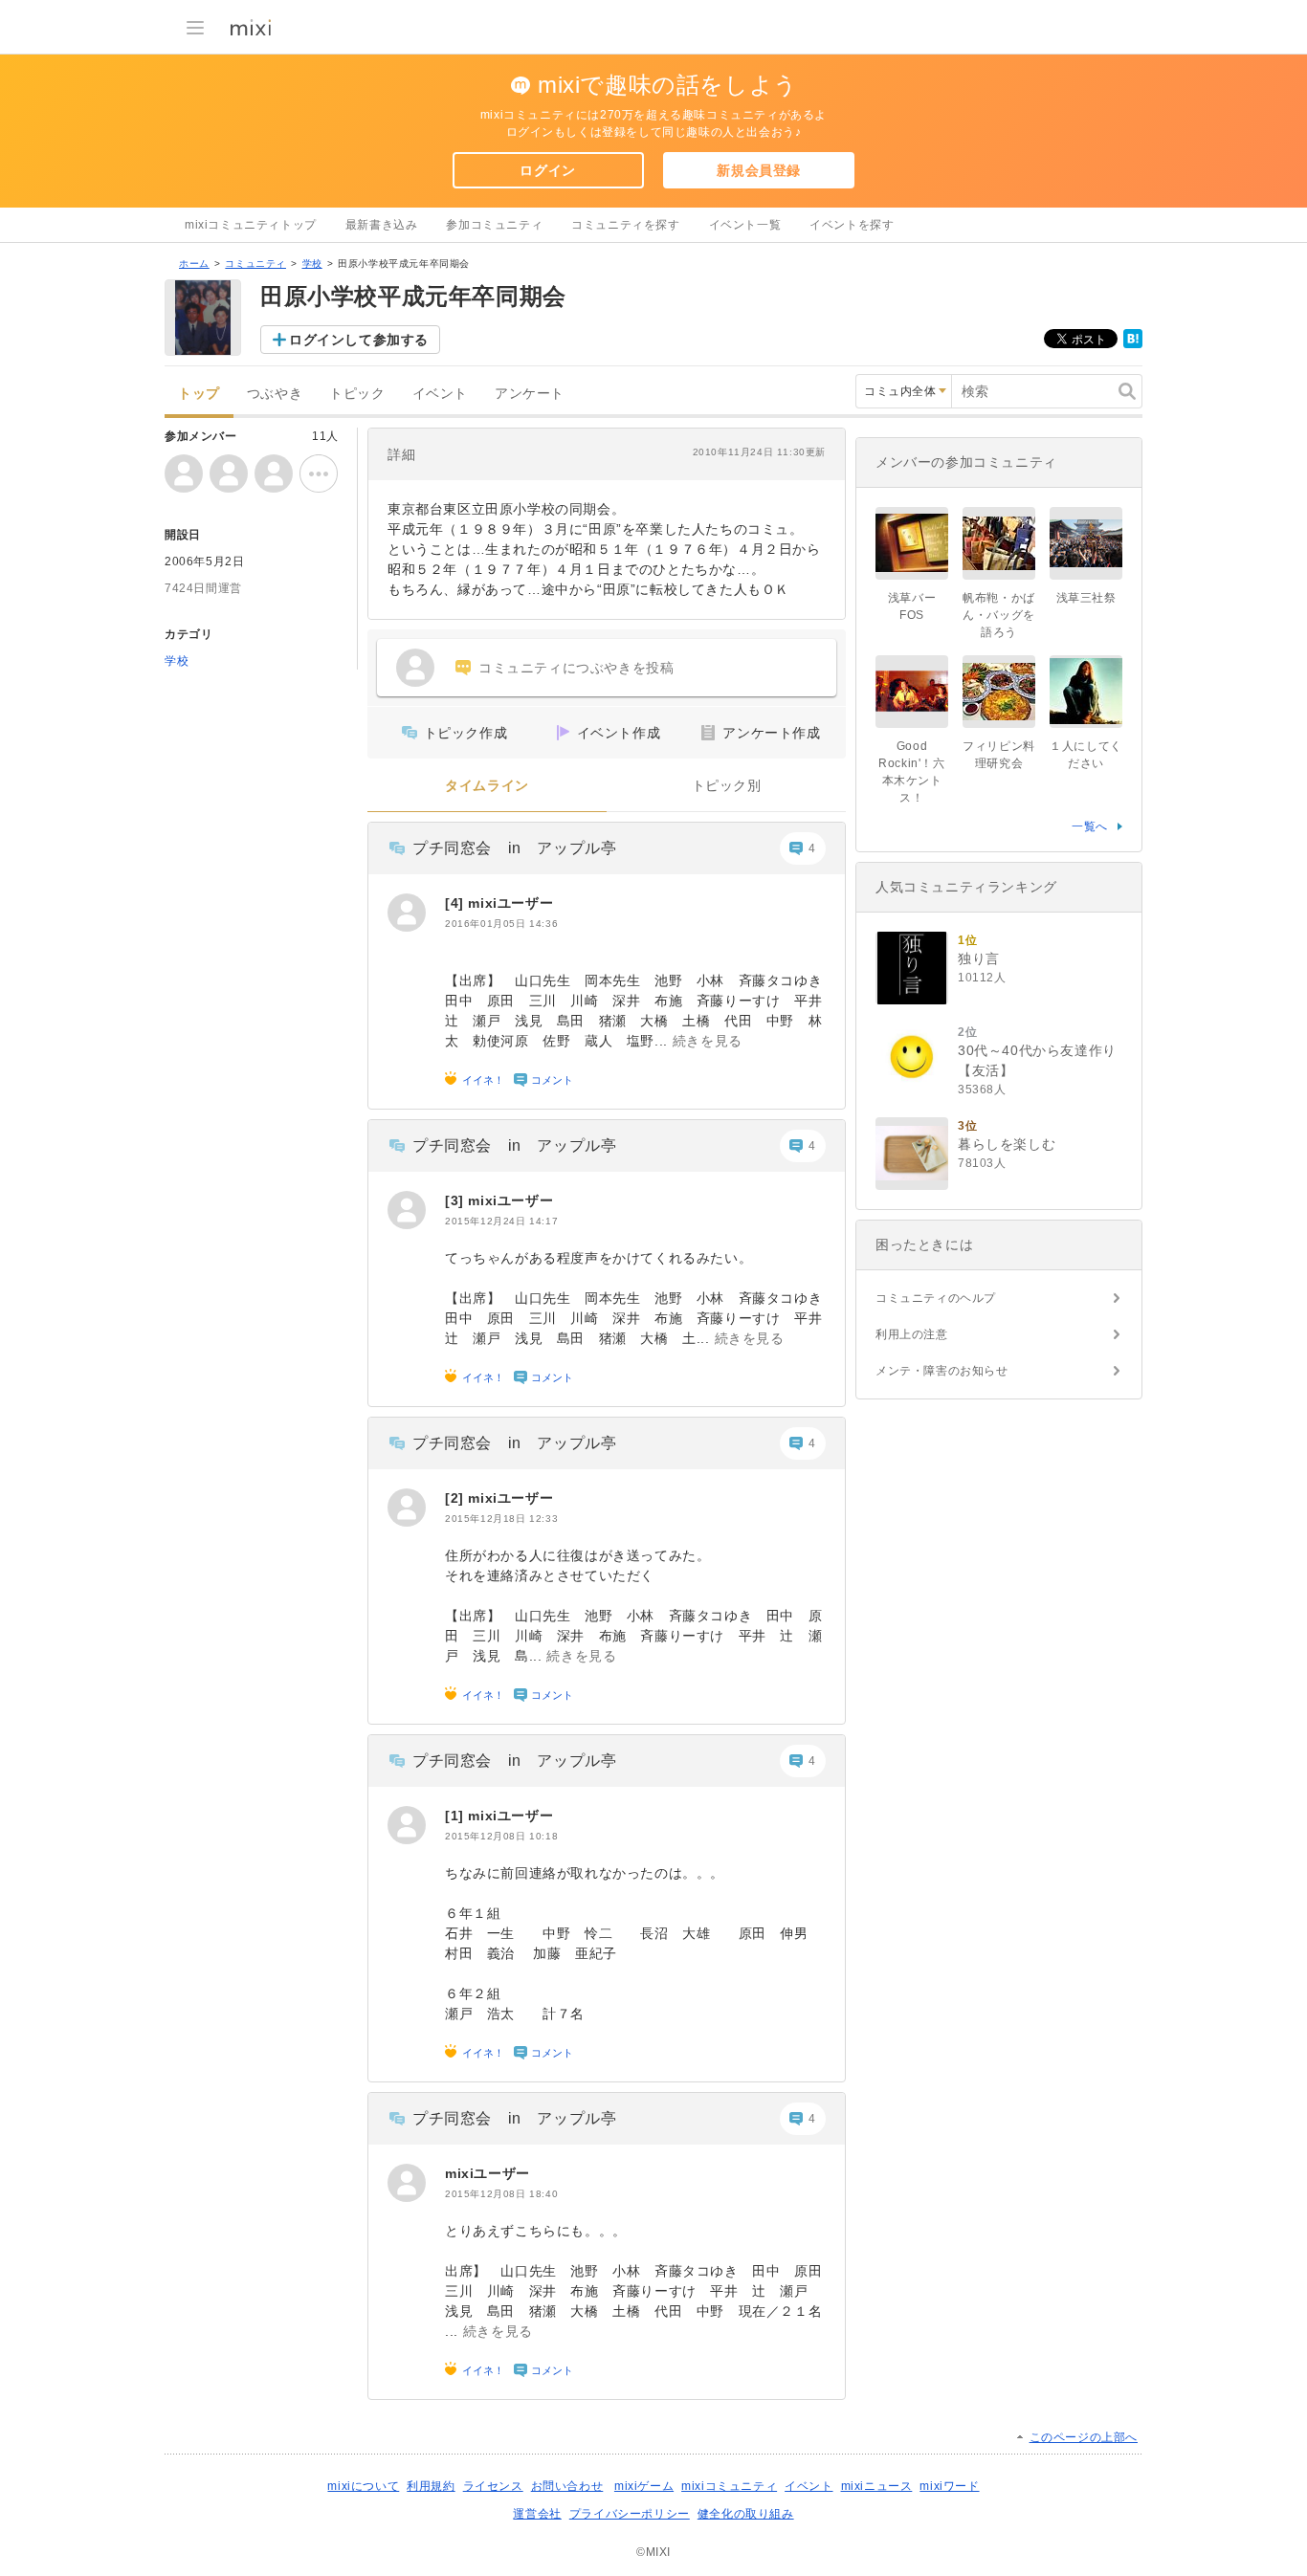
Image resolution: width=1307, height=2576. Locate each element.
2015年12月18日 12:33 (501, 1519)
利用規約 (431, 2486)
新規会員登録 (759, 170)
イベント (440, 394)
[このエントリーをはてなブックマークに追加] (1133, 344)
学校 (312, 264)
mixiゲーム (644, 2486)
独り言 (979, 958)
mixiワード (949, 2486)
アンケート (530, 394)
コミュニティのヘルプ (936, 1298)
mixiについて (363, 2486)
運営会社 (537, 2514)
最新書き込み (382, 225)
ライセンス (493, 2486)
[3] (456, 1200)
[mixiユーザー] (407, 913)
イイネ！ (483, 1080)
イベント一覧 (745, 225)
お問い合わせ (567, 2486)
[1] (456, 1816)
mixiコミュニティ (729, 2486)
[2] (456, 1498)
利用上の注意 (912, 1334)
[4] (456, 903)
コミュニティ (255, 264)
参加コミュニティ (494, 225)
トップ (199, 394)
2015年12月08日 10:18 (501, 1836)
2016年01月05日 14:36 (501, 924)
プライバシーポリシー (630, 2514)
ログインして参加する (359, 340)
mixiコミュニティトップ (251, 225)
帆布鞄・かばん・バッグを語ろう (999, 615)
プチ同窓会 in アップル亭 (514, 848)
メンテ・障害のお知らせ (942, 1371)
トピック (357, 394)
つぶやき (275, 394)
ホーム (194, 264)
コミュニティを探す (625, 225)
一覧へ (1090, 826)
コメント (552, 1080)
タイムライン (487, 786)
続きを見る (708, 1041)
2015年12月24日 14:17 (501, 1221)
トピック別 (727, 786)
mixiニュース (877, 2486)
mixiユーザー (510, 903)
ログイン (547, 170)
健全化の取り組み (746, 2514)
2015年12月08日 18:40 (501, 2194)
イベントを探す (852, 225)
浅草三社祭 (1086, 598)
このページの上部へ (1084, 2437)
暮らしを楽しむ (1007, 1144)
